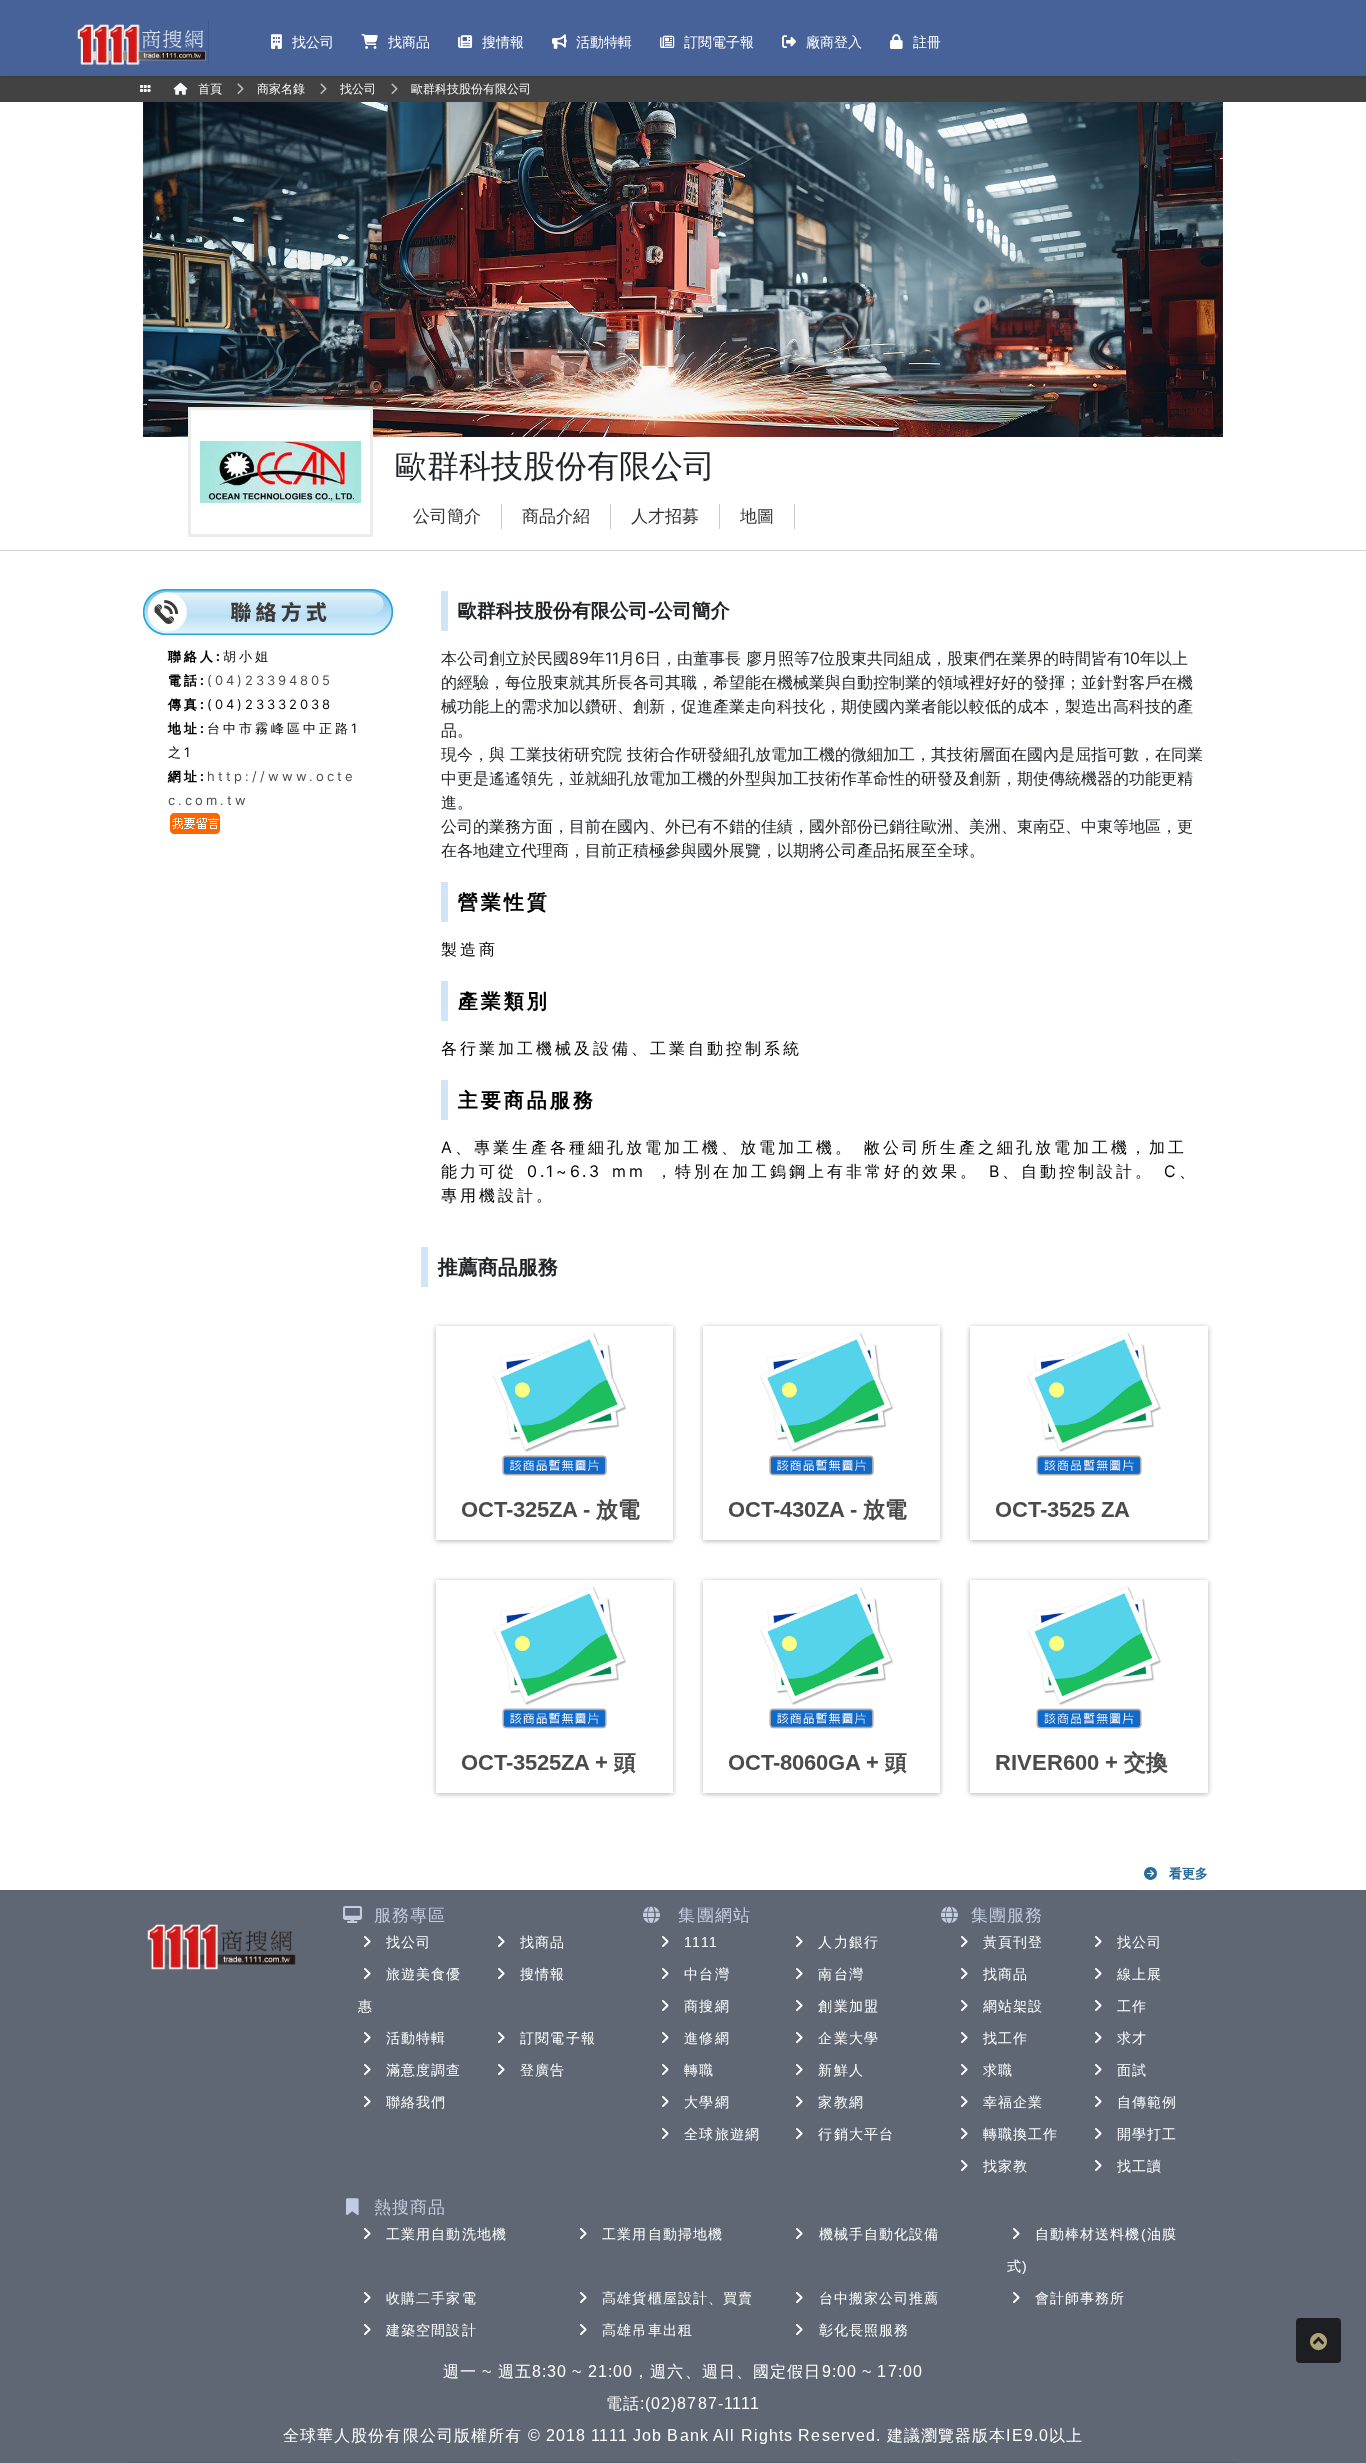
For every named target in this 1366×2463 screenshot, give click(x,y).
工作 (1132, 2006)
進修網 (706, 2038)
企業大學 (848, 2038)
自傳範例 (1147, 2102)
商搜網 (706, 2006)
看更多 (1188, 1873)
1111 (700, 1942)
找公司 (408, 1942)
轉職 (699, 2070)
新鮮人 (840, 2070)
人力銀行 (848, 1942)
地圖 (757, 516)
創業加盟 (848, 2006)
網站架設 (1013, 2006)
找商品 (542, 1942)
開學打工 (1147, 2134)
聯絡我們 (416, 2102)
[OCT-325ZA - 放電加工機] (554, 1404)
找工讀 (1139, 2166)
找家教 (1005, 2166)
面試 (1132, 2070)
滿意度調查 (424, 2070)
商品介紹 (556, 516)
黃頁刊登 (1013, 1942)
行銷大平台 (856, 2134)
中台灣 (706, 1974)
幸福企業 (1013, 2102)
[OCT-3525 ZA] (1088, 1404)
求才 (1132, 2038)
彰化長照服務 (864, 2330)
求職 (998, 2070)
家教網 (840, 2102)
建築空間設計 (431, 2330)
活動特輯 (416, 2038)
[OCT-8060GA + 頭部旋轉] (821, 1658)
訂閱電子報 (558, 2038)
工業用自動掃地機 (662, 2234)
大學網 (706, 2102)
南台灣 (840, 1974)
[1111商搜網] (141, 42)
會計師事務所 (1080, 2298)
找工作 (1005, 2038)
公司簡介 (447, 516)
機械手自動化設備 (879, 2234)
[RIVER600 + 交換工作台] (1088, 1658)
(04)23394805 (270, 680)
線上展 (1139, 1974)
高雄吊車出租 (647, 2330)
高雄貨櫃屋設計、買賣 (677, 2298)
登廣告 (542, 2070)
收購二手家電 (431, 2298)
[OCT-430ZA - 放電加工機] (821, 1404)
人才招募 (665, 516)
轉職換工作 (1021, 2134)
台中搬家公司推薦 (879, 2298)
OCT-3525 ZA (1062, 1509)
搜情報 (542, 1974)
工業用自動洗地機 (446, 2234)
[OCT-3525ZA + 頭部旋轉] (554, 1658)
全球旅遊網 (722, 2134)
